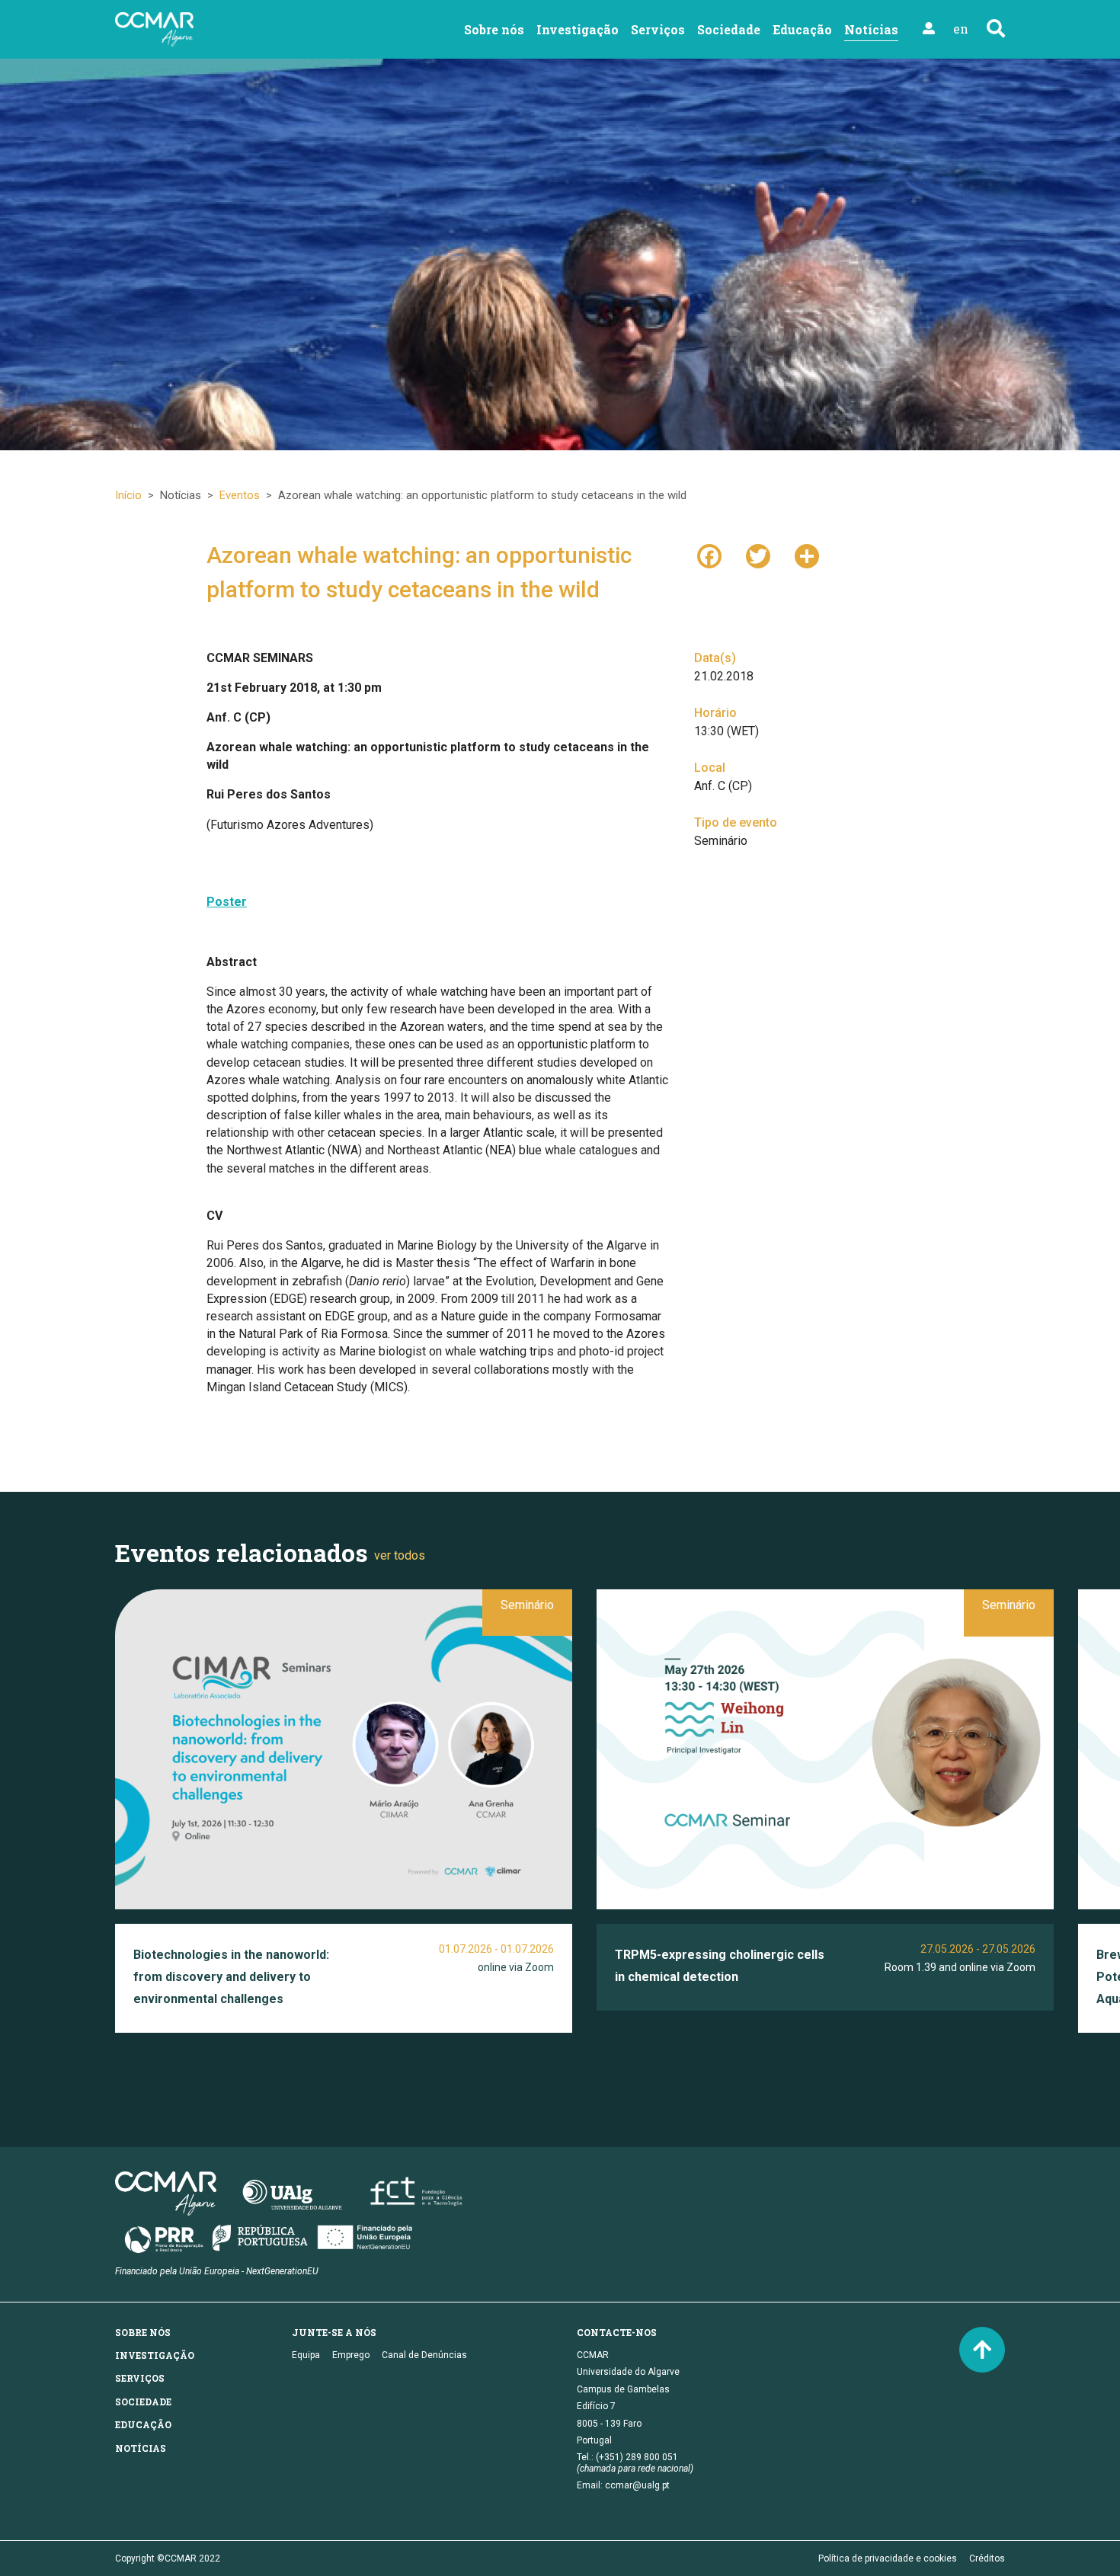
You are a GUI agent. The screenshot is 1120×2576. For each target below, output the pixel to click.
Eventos (240, 495)
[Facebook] (709, 555)
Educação (802, 29)
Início (128, 495)
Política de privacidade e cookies (888, 2558)
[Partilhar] (807, 555)
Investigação (578, 29)
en (961, 29)
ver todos (400, 1555)
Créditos (987, 2558)
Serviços (658, 29)
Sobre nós (494, 29)
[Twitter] (758, 555)
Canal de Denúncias (424, 2355)
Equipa (306, 2355)
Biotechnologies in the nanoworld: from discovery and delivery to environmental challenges (231, 1977)
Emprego (351, 2355)
